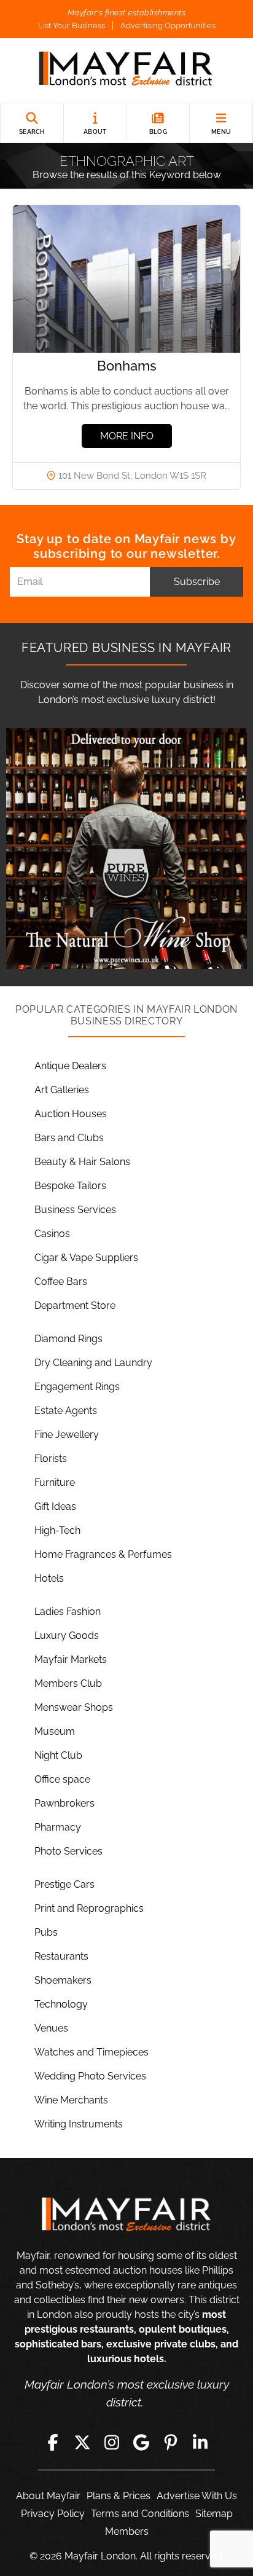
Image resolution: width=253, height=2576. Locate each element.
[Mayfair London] (126, 70)
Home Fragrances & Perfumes (103, 1554)
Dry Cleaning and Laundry (93, 1363)
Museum (55, 1731)
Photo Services (68, 1851)
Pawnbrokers (64, 1803)
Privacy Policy (53, 2514)
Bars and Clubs (69, 1138)
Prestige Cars (64, 1884)
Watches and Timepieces (91, 2052)
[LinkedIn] (200, 2443)
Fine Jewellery (67, 1435)
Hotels (49, 1578)
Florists (51, 1459)
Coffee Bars (61, 1282)
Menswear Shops (74, 1707)
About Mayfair (48, 2496)
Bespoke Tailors (70, 1186)
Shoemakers (63, 1980)
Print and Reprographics (89, 1908)
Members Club (68, 1683)
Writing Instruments (79, 2124)
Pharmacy (58, 1827)
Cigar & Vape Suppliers (86, 1258)
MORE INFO (127, 436)
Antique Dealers (70, 1066)
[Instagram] (112, 2443)
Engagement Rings (77, 1387)
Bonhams (127, 366)
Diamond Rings (68, 1339)
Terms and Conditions (140, 2514)
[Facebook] (53, 2443)
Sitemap (214, 2514)
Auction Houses (71, 1114)
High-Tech (57, 1530)
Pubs (46, 1932)
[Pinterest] (171, 2443)
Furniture (55, 1482)
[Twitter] (82, 2443)
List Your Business (72, 26)
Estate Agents (66, 1411)
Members (127, 2531)
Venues (51, 2028)
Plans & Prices (119, 2496)
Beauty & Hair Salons (82, 1162)
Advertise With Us (197, 2496)
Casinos (52, 1234)
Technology (61, 2004)
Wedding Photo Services (90, 2076)
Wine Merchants (71, 2100)
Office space (62, 1779)
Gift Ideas (55, 1506)
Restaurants (61, 1956)
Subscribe (197, 582)
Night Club (58, 1755)
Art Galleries (62, 1090)
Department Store (75, 1306)
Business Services (75, 1210)
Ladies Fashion (68, 1612)
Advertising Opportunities (168, 26)
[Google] (141, 2443)
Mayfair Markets (71, 1659)
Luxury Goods (67, 1636)
